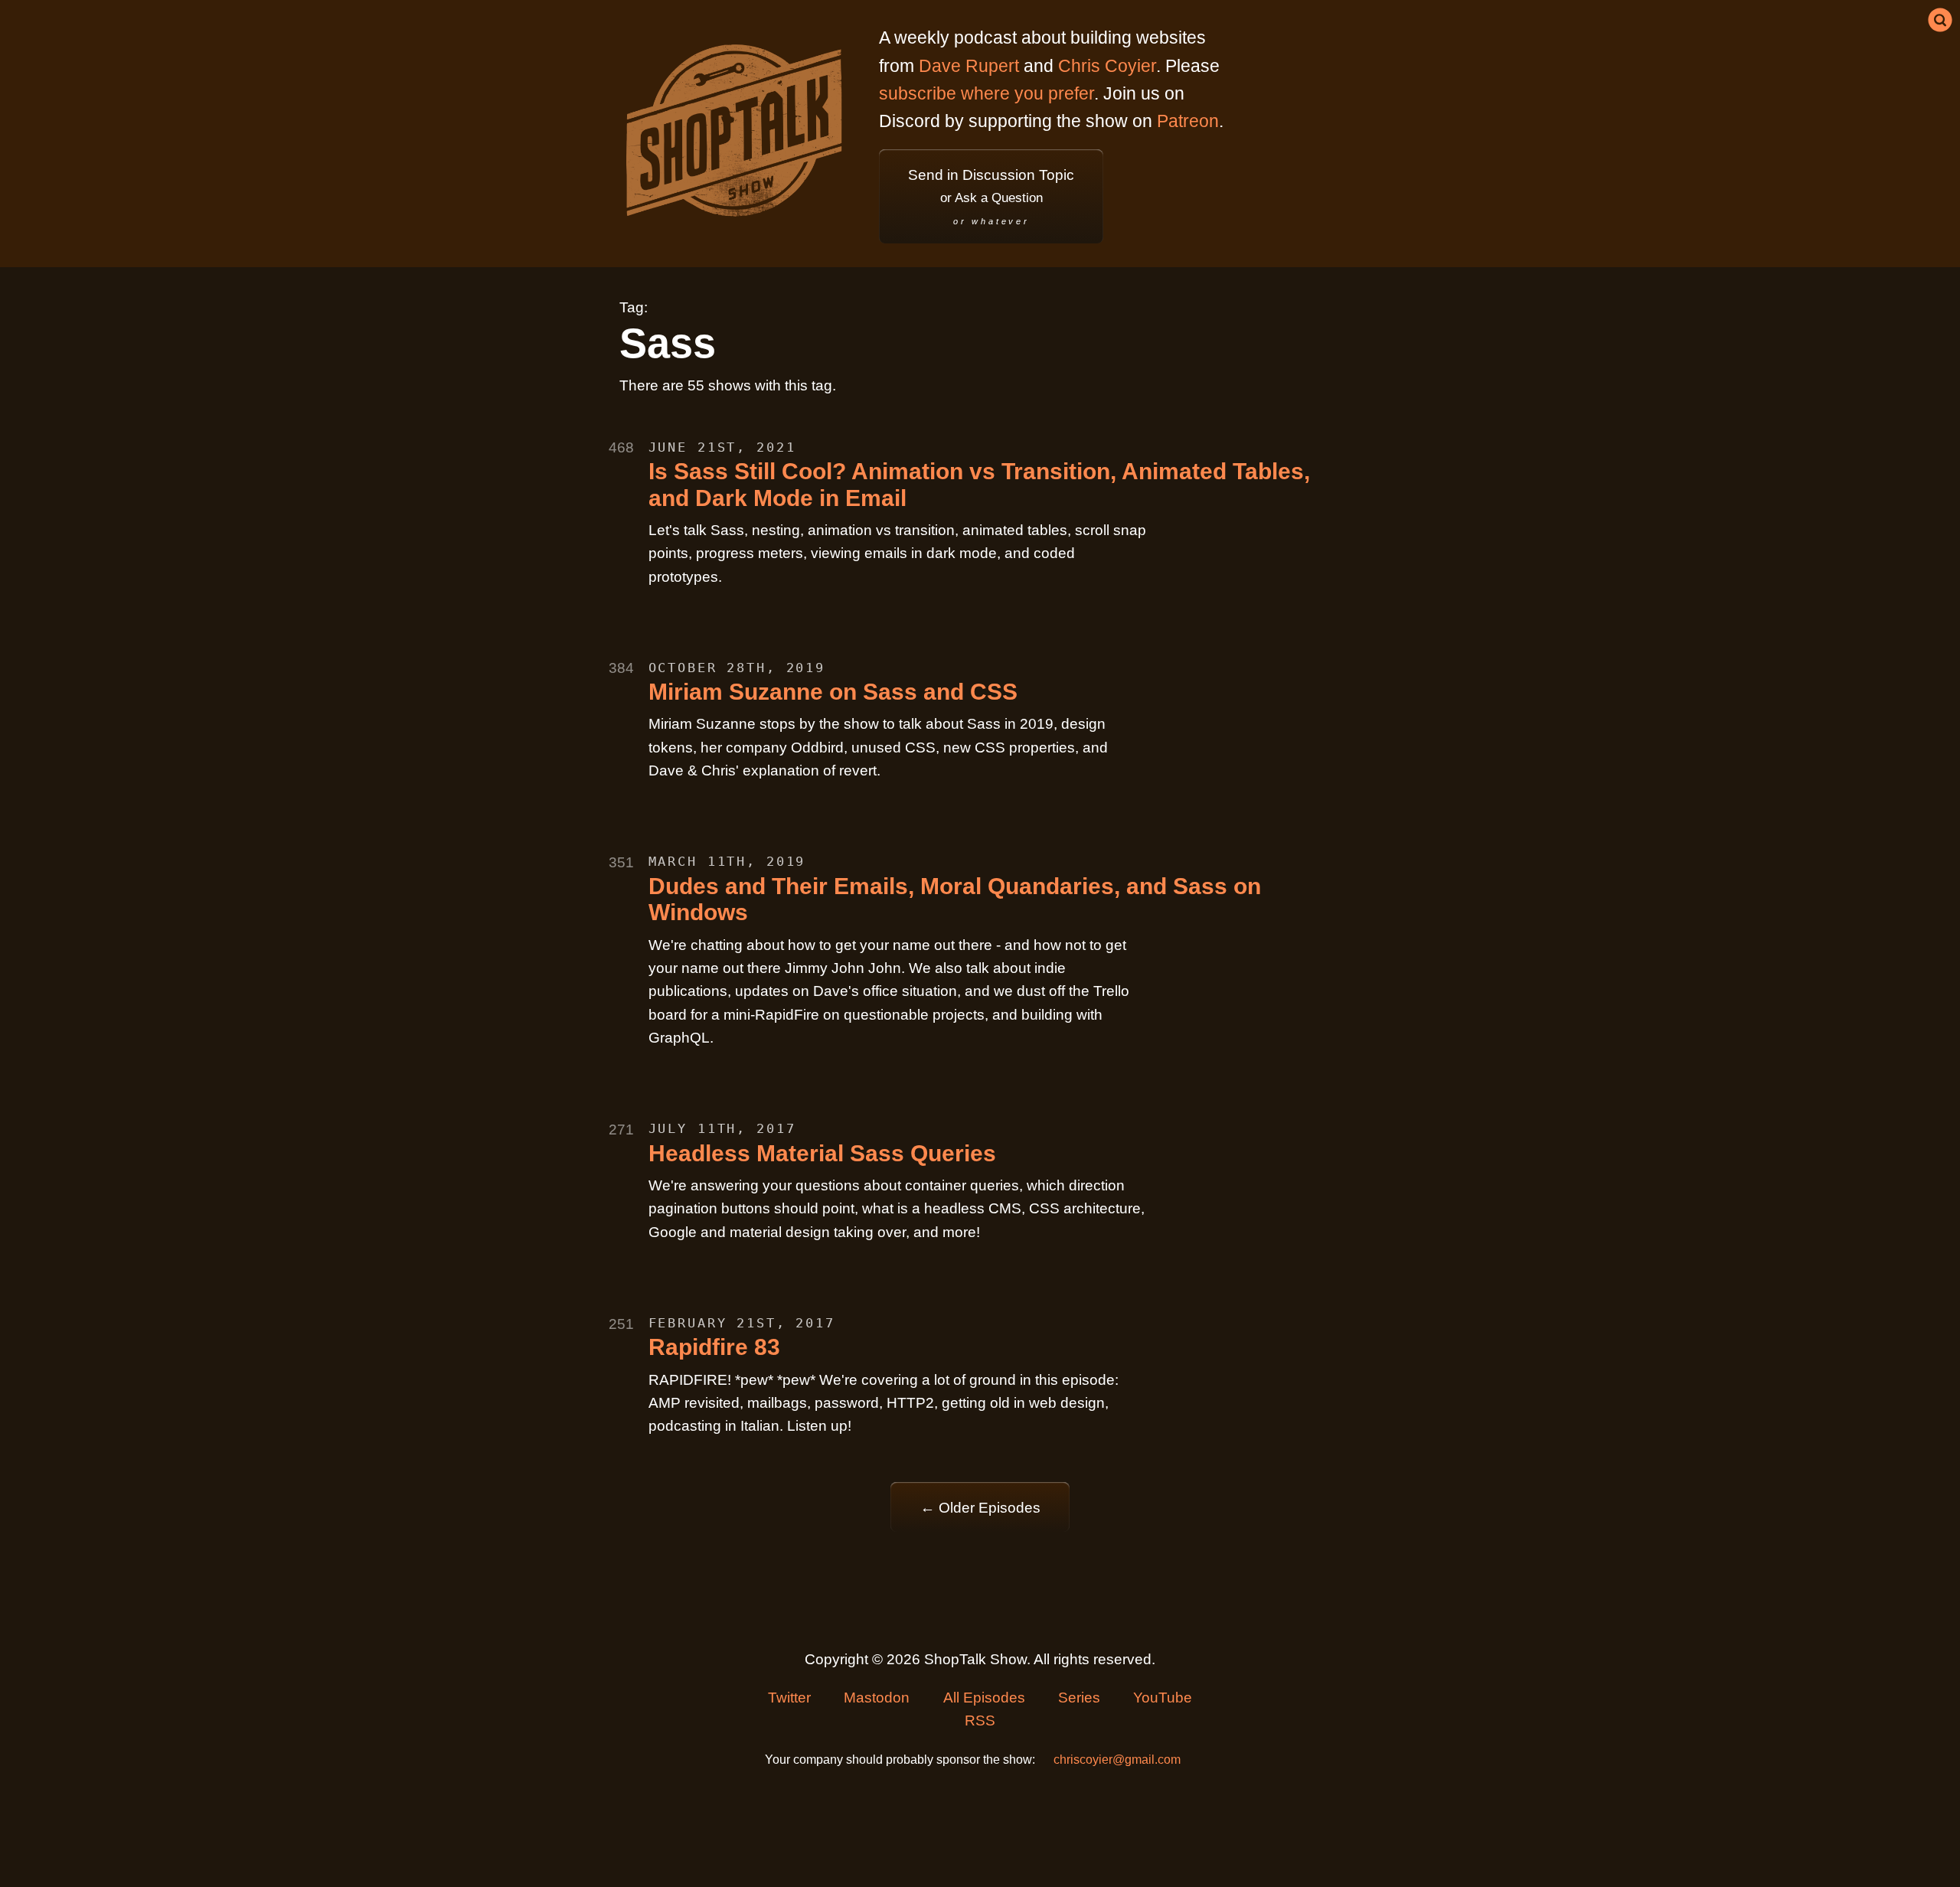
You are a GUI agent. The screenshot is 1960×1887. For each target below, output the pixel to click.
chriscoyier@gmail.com (1117, 1760)
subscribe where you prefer (987, 93)
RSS (980, 1720)
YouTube (1163, 1698)
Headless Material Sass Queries (822, 1153)
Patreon (1188, 121)
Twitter (789, 1698)
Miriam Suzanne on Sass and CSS (833, 692)
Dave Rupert (969, 66)
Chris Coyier (1107, 66)
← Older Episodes (980, 1508)
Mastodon (877, 1698)
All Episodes (984, 1698)
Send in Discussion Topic (991, 196)
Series (1079, 1698)
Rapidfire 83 (714, 1347)
